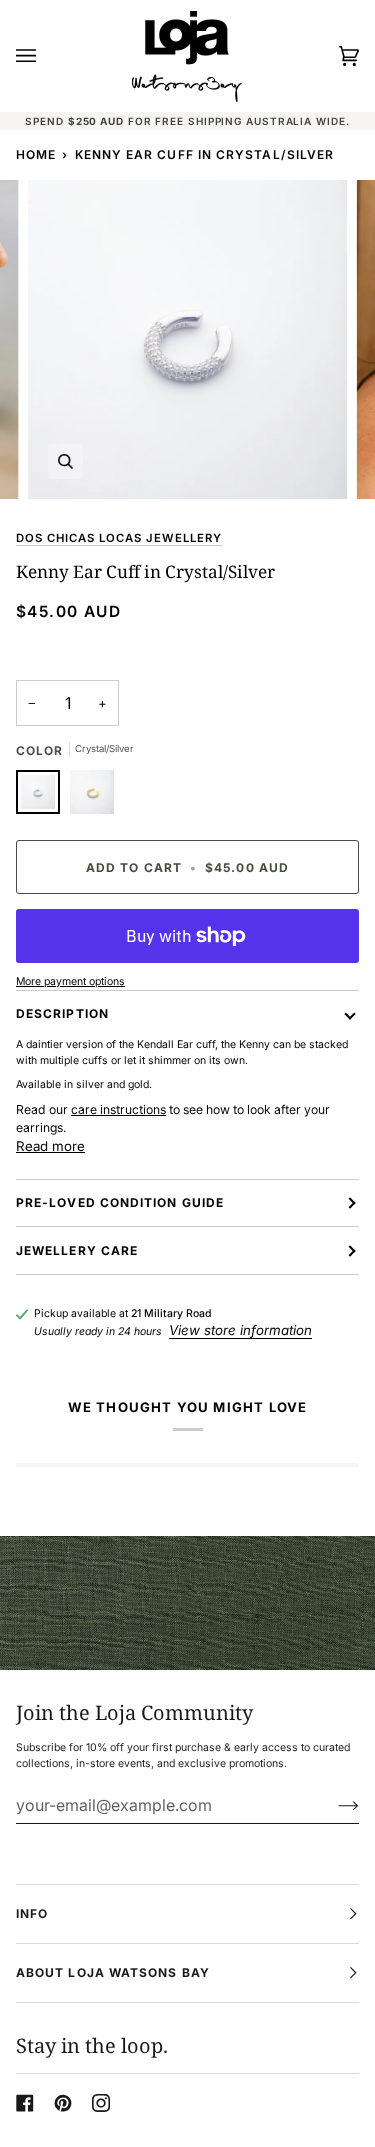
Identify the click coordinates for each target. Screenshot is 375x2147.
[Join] (332, 1805)
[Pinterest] (63, 2103)
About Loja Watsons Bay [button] (113, 1972)
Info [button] (32, 1913)
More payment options (70, 981)
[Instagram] (101, 2103)
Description (62, 1013)
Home (36, 154)
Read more (50, 1146)
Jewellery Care (77, 1250)
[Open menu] (46, 56)
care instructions (118, 1109)
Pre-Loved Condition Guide (120, 1202)
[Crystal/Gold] (92, 797)
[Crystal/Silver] (43, 797)
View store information (240, 1330)
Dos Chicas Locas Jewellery (119, 538)
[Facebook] (25, 2103)
